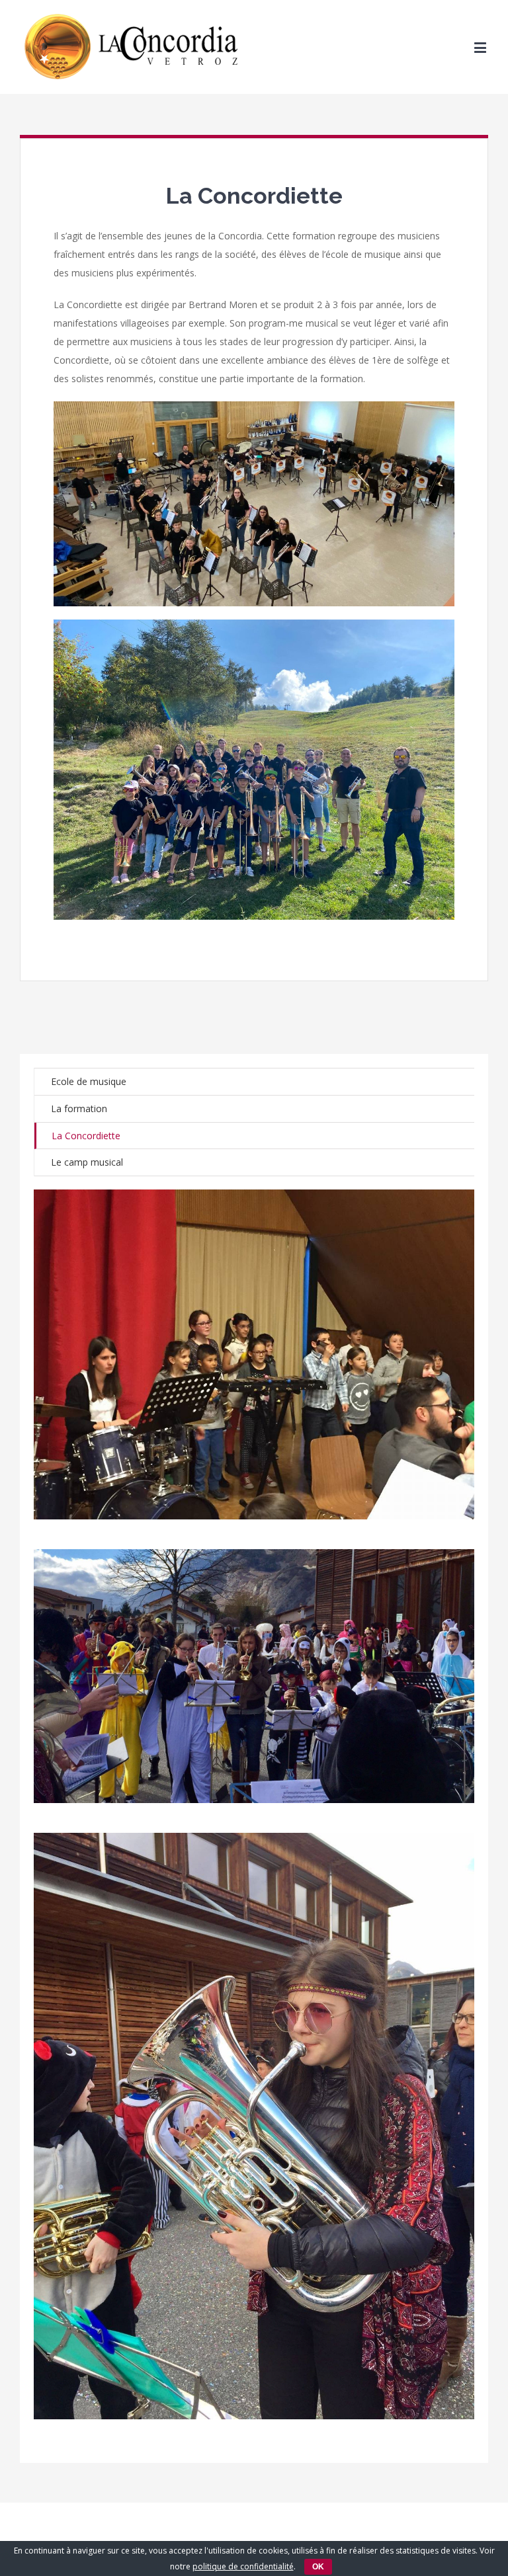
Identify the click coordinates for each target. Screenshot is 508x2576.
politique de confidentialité (243, 2566)
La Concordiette (86, 1136)
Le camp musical (87, 1162)
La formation (79, 1108)
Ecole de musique (89, 1081)
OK (318, 2567)
